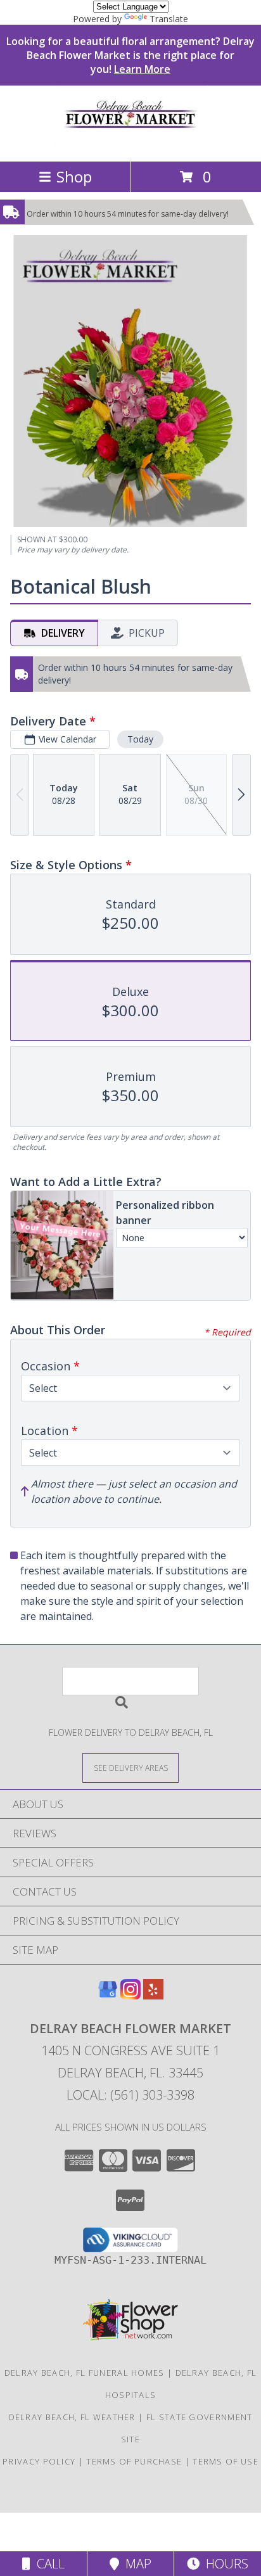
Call (48, 2564)
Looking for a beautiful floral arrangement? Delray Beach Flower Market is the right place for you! (130, 55)
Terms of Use (226, 2461)
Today (140, 739)
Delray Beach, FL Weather (72, 2417)
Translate (169, 19)
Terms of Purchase (134, 2461)
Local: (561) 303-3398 (130, 2095)
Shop (74, 176)
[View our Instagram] (130, 1995)
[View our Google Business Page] (108, 1995)
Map (135, 2564)
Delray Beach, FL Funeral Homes (85, 2373)
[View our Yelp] (153, 1995)
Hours (224, 2564)
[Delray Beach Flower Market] (130, 143)
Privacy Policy (39, 2461)
